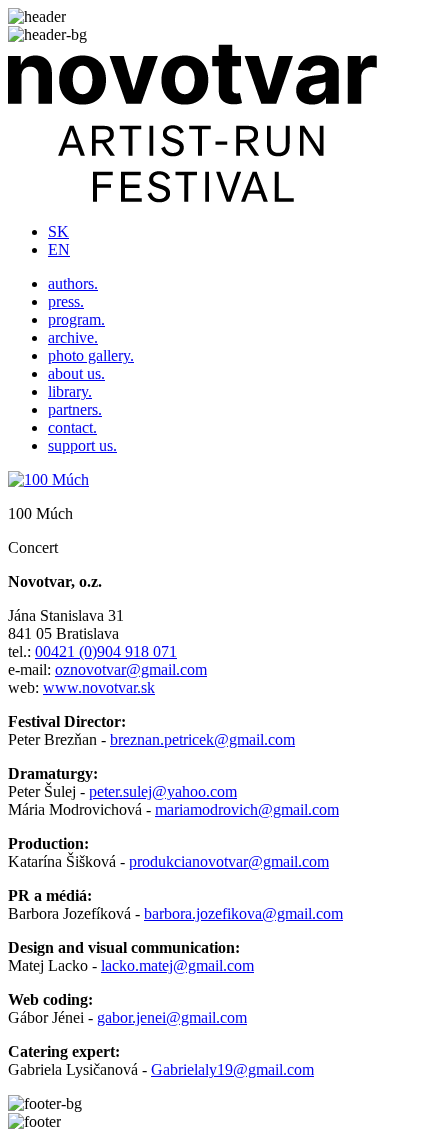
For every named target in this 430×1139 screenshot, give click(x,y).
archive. (73, 337)
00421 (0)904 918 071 (106, 651)
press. (66, 301)
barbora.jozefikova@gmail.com (243, 913)
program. (76, 319)
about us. (76, 373)
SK (58, 231)
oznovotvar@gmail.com (131, 669)
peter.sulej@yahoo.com (163, 791)
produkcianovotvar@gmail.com (229, 861)
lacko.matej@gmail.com (177, 965)
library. (70, 391)
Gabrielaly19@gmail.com (232, 1069)
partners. (75, 409)
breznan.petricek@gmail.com (202, 739)
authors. (73, 283)
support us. (82, 445)
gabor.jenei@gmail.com (172, 1017)
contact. (72, 427)
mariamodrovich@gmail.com (247, 809)
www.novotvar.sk (99, 687)
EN (59, 249)
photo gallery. (91, 355)
